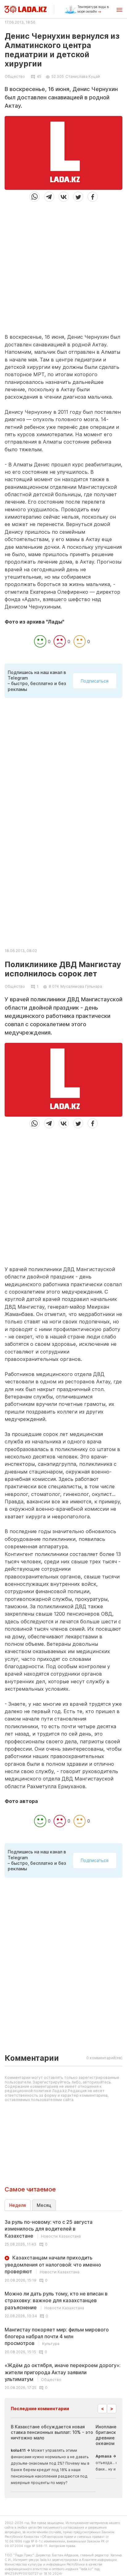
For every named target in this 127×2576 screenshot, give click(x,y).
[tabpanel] (63, 2304)
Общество (15, 77)
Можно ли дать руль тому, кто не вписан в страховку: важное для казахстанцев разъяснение (56, 2301)
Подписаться (95, 681)
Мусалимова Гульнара (81, 986)
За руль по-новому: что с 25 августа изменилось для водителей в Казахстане (49, 2229)
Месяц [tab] (44, 2205)
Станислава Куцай (83, 76)
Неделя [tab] (18, 2205)
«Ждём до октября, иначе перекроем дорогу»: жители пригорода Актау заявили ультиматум (63, 2372)
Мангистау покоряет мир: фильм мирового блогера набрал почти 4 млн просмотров (57, 2337)
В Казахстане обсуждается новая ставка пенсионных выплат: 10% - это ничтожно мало (52, 2432)
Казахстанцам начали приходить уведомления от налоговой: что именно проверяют (53, 2265)
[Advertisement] (63, 265)
